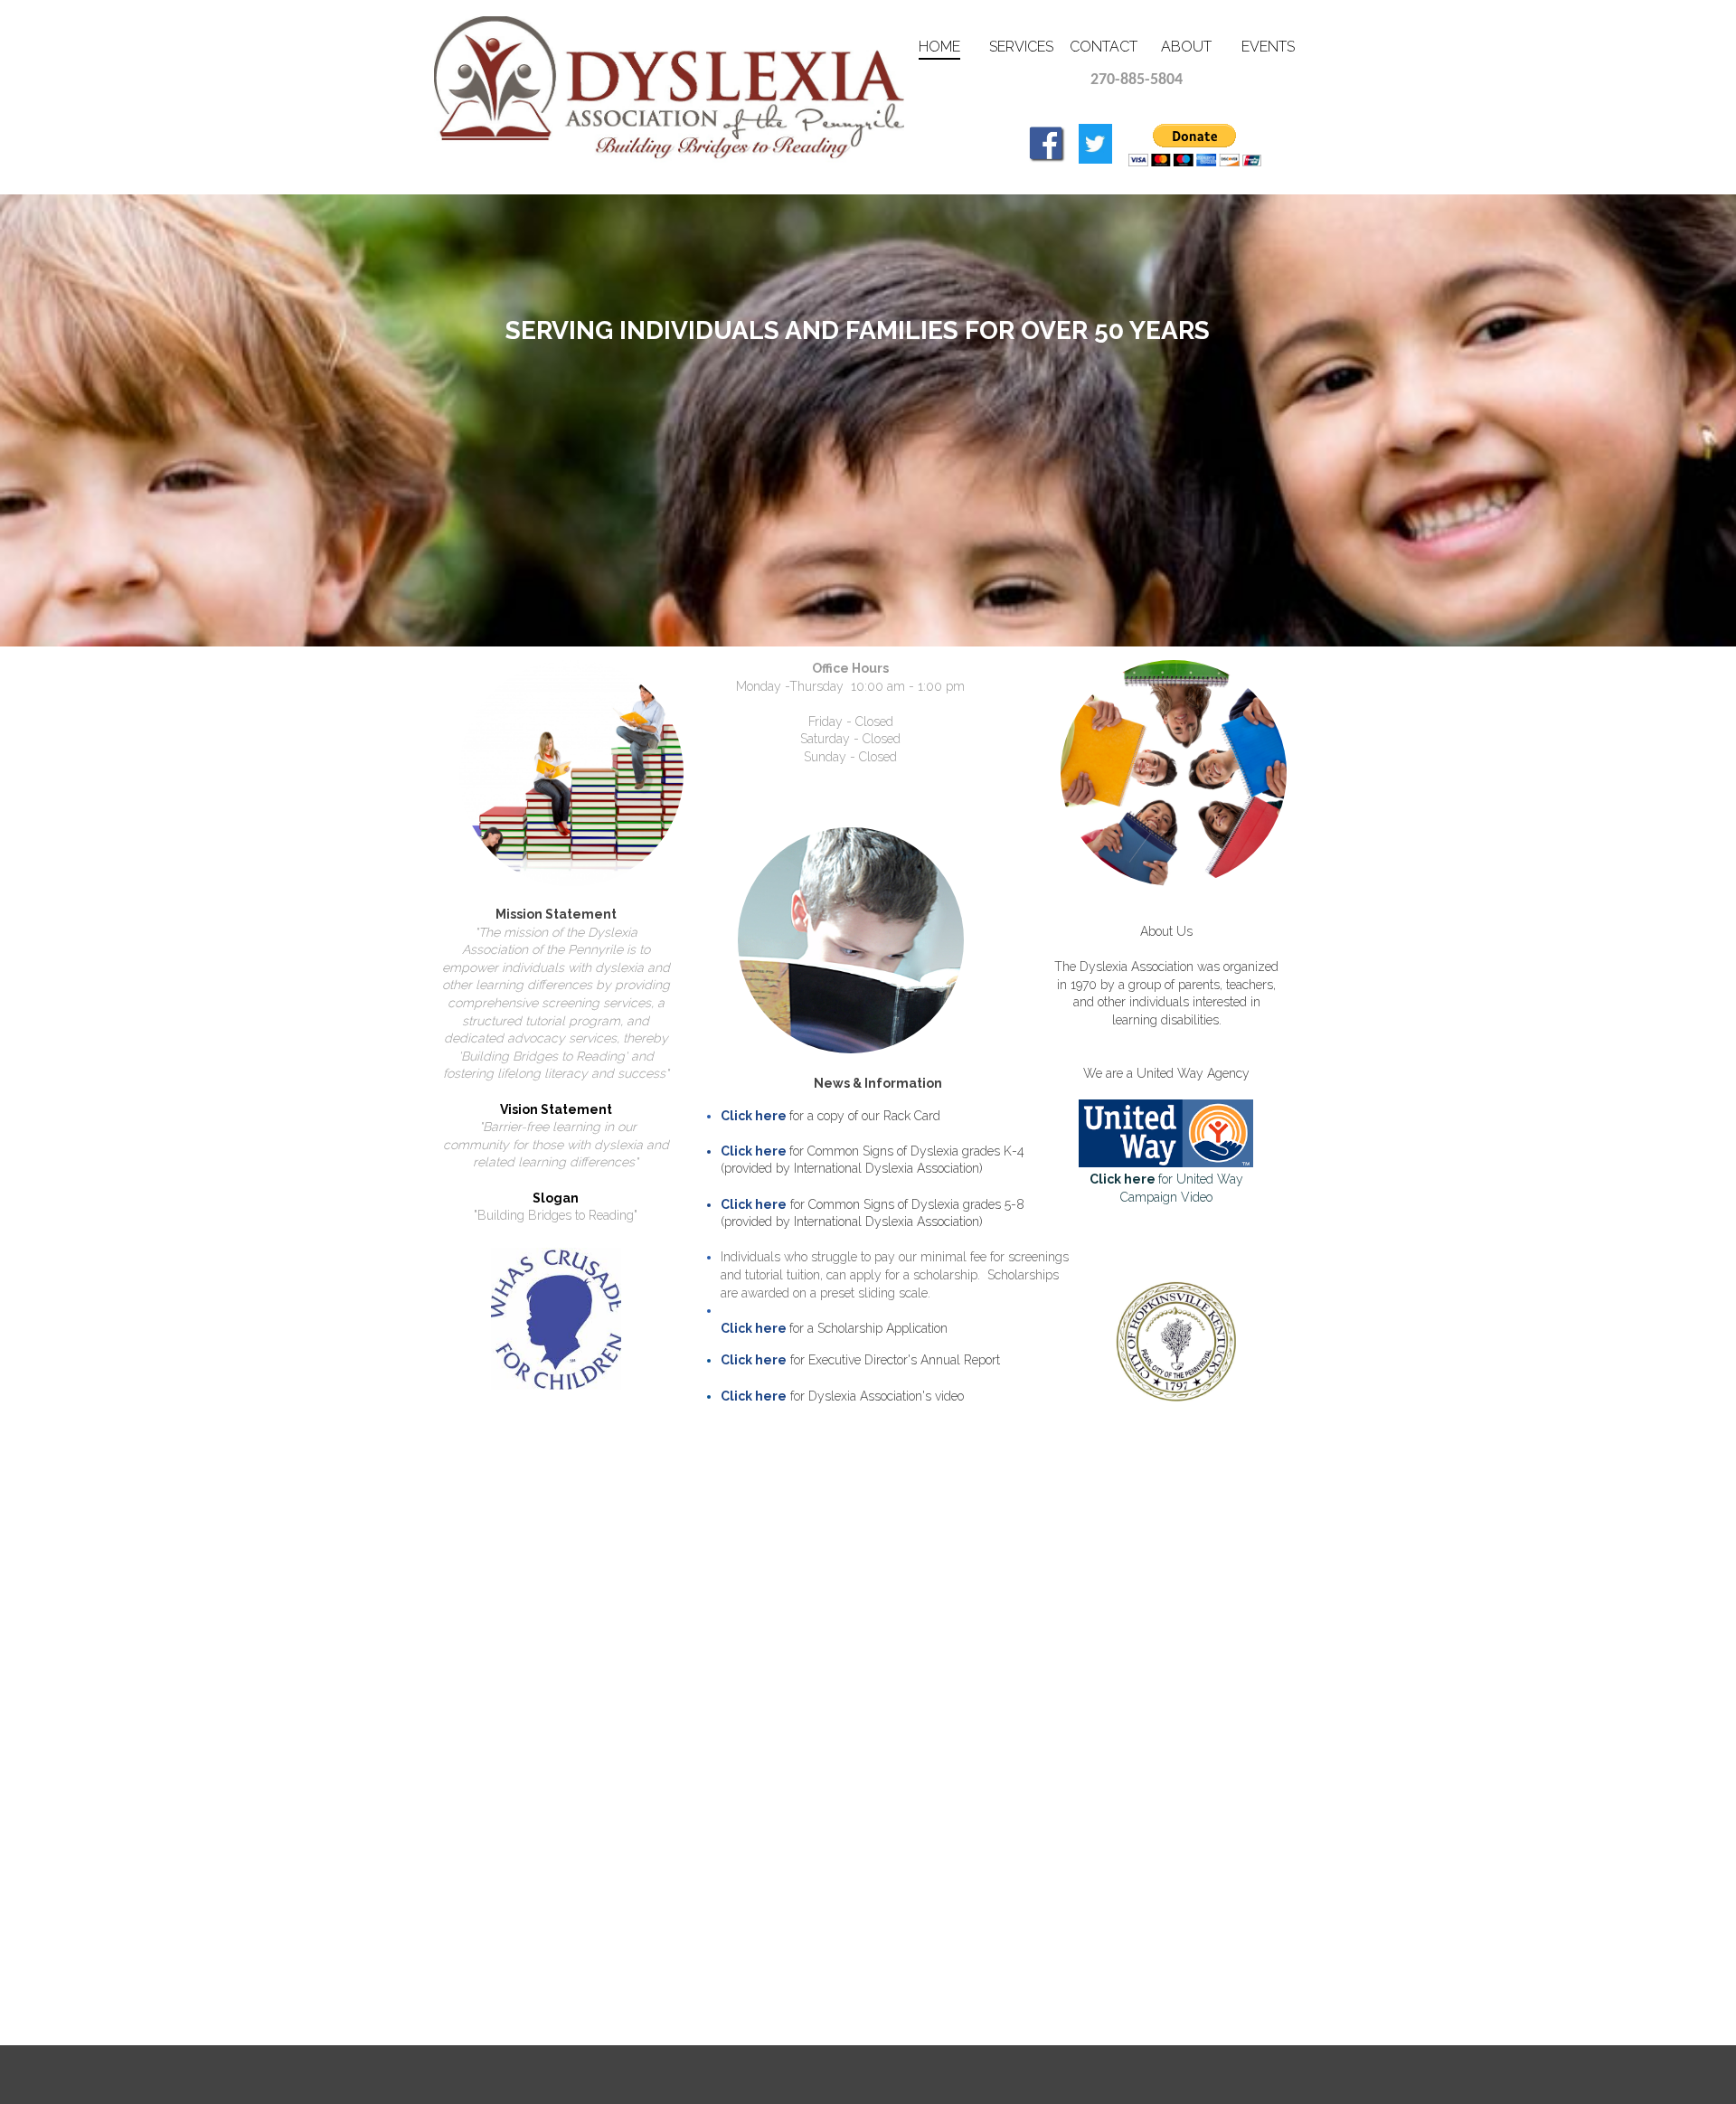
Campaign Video (1166, 1197)
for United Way (1166, 1179)
